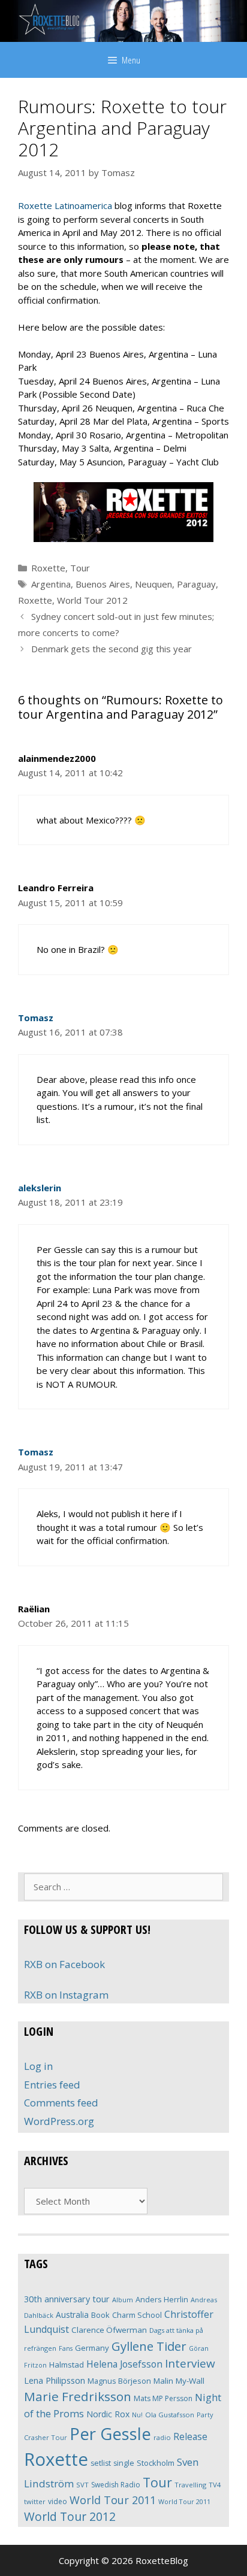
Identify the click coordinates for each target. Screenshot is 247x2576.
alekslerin (40, 1188)
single (124, 2463)
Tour (80, 568)
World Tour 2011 (113, 2500)
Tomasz (36, 1018)
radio (162, 2437)
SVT (82, 2485)
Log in (38, 2066)
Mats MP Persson (163, 2398)
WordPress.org (59, 2121)
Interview (190, 2363)
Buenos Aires (103, 584)
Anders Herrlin (162, 2299)
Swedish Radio (116, 2485)
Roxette (48, 568)
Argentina (51, 584)
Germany (92, 2348)
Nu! (137, 2415)
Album (123, 2300)
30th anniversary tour (67, 2299)
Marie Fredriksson (78, 2396)
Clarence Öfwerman (109, 2330)
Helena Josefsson (124, 2364)
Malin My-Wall (179, 2381)
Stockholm (156, 2463)
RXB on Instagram (66, 1995)
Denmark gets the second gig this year (112, 649)
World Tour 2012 (92, 600)
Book (100, 2315)
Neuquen (153, 584)
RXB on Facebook (64, 1964)
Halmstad (67, 2365)
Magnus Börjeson (119, 2381)
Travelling (190, 2485)
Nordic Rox (108, 2414)
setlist (101, 2463)
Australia (72, 2315)
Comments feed (61, 2103)
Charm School (137, 2315)
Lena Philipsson (55, 2380)
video (58, 2501)
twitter (35, 2501)
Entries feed (52, 2085)
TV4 (215, 2485)
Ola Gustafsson (170, 2415)
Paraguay (196, 584)
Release (190, 2437)
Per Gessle (110, 2433)
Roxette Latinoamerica (65, 205)
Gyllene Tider (149, 2346)
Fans (66, 2348)
